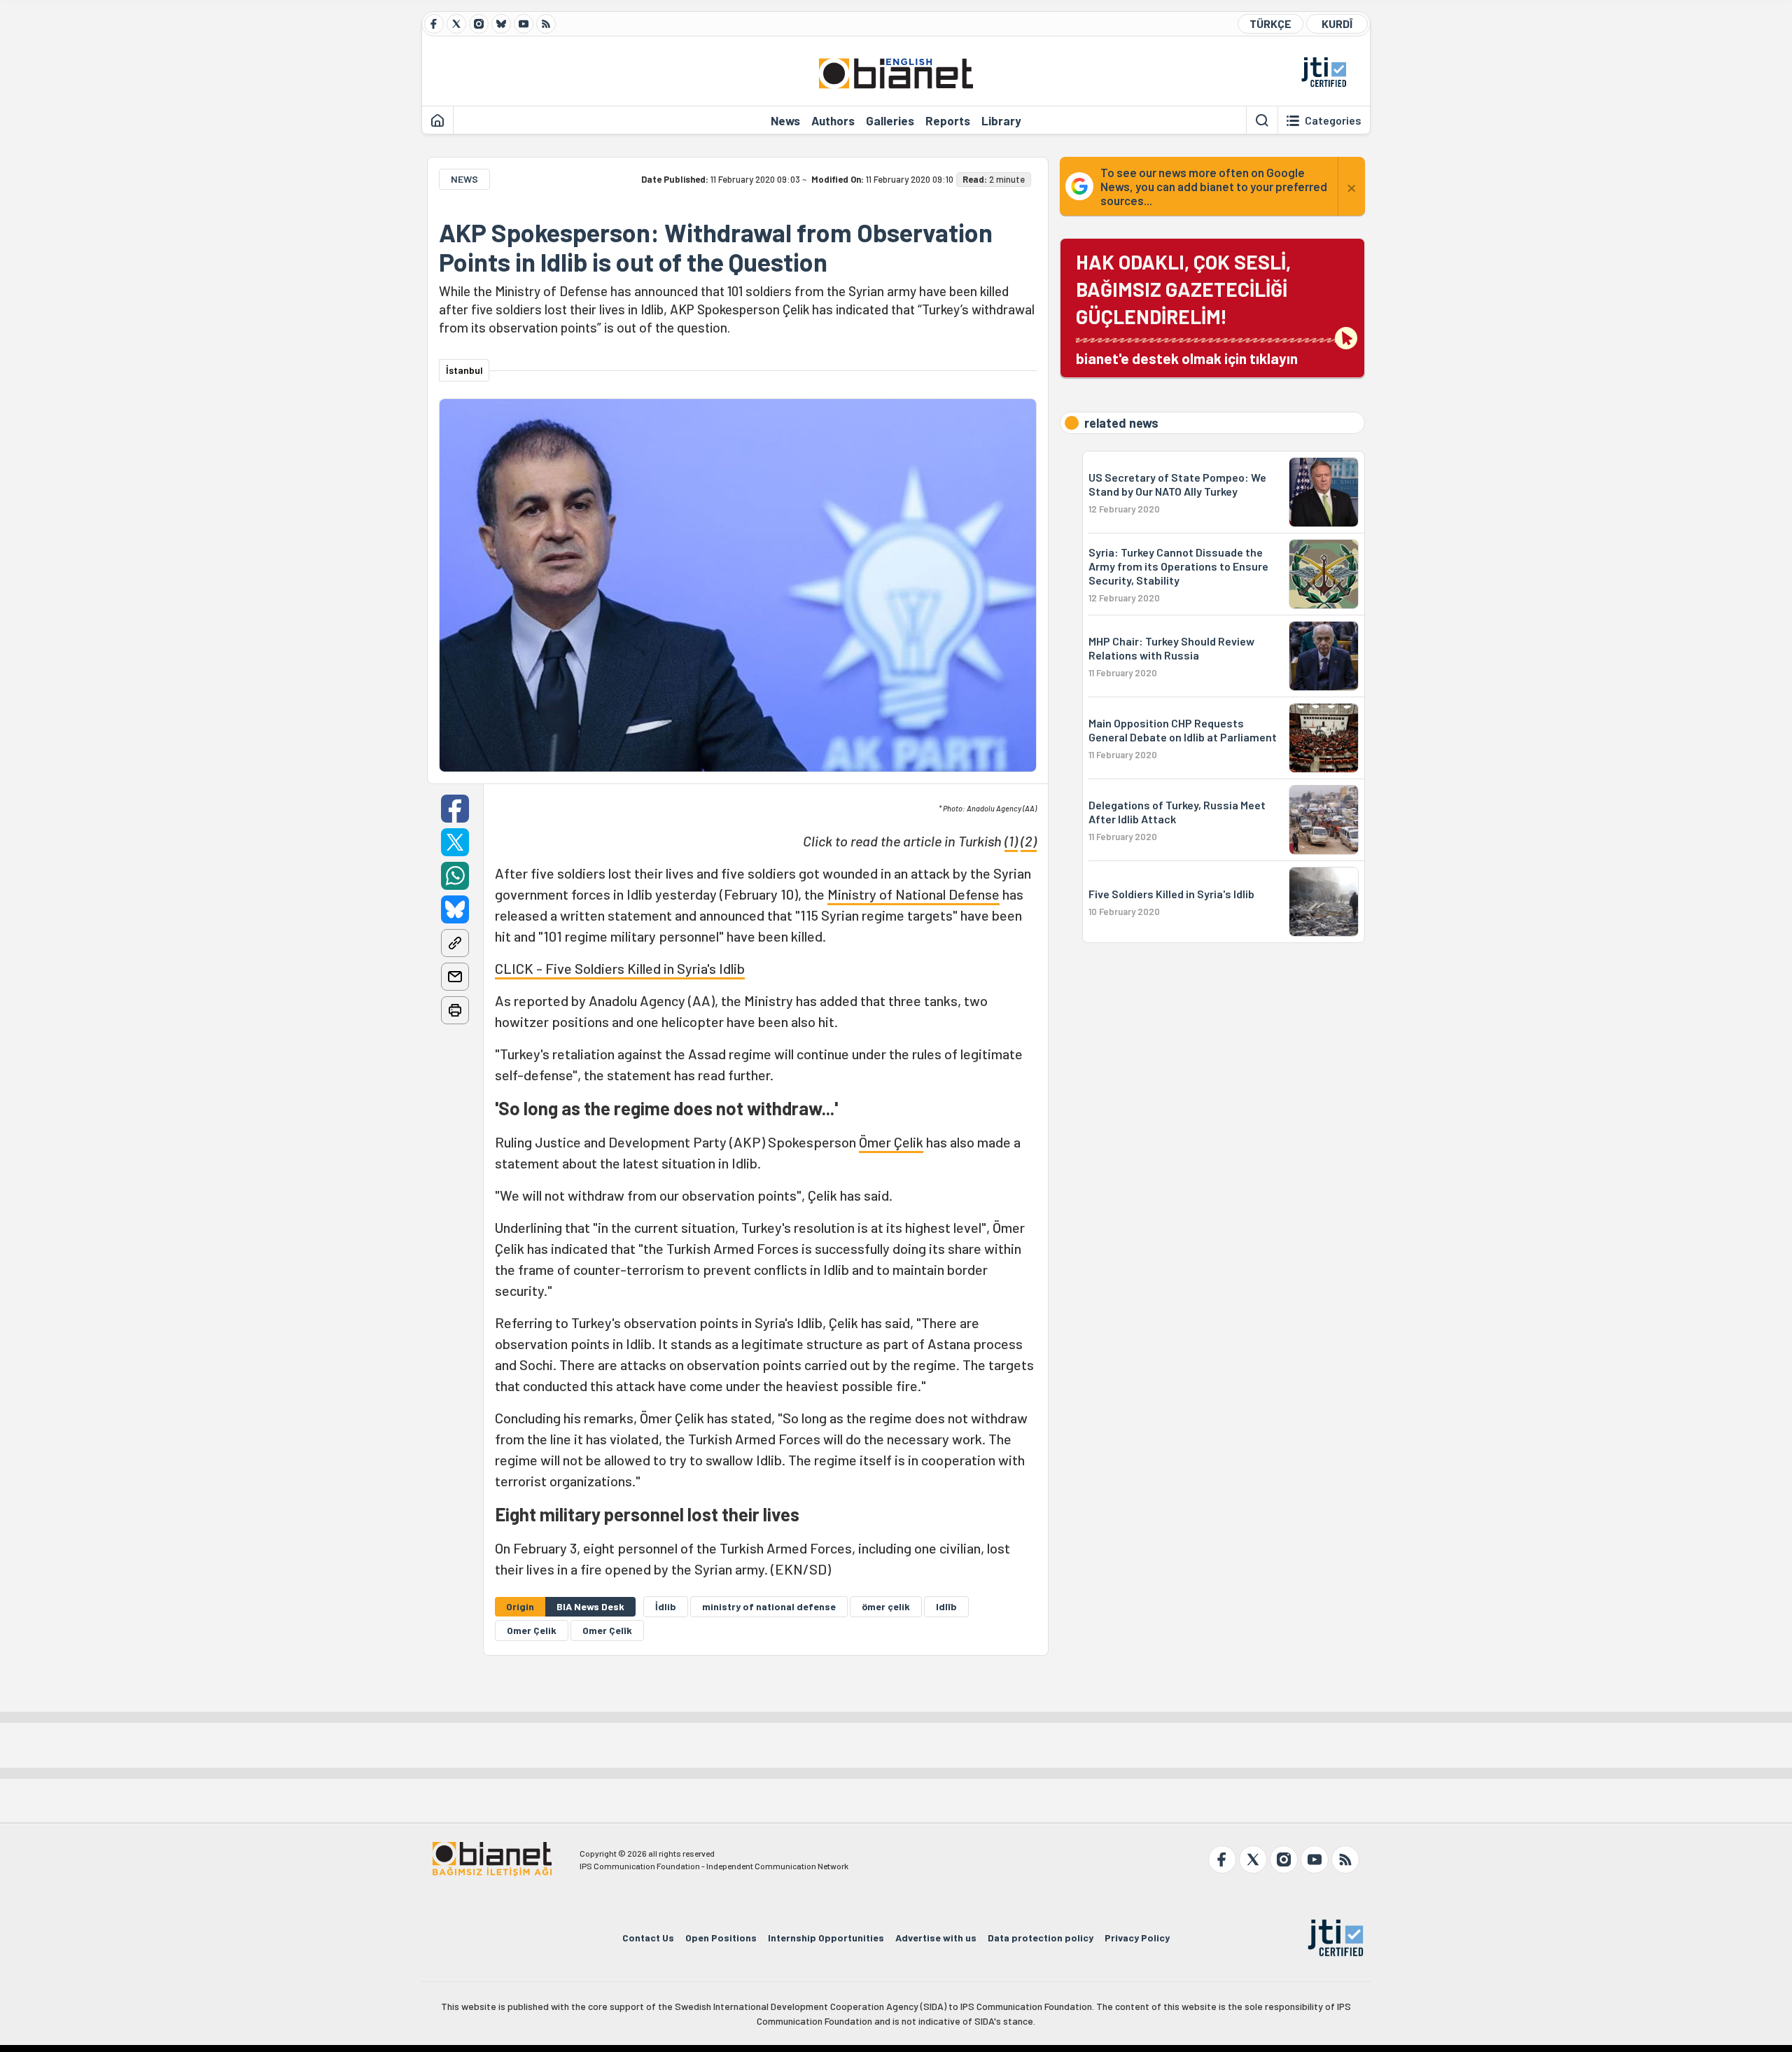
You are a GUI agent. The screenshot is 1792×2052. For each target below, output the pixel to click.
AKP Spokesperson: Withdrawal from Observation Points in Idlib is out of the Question (716, 247)
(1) (1011, 841)
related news (1121, 423)
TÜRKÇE (1270, 23)
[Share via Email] (455, 977)
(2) (1029, 841)
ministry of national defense (769, 1606)
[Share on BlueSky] (455, 909)
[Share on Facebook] (455, 809)
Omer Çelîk (607, 1630)
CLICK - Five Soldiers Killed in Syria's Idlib (620, 968)
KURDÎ (1337, 23)
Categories (1333, 120)
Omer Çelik (532, 1630)
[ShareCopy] (455, 943)
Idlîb (946, 1606)
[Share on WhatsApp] (455, 876)
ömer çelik (886, 1606)
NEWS (464, 179)
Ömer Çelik (891, 1142)
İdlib (666, 1606)
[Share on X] (455, 842)
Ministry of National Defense (913, 894)
